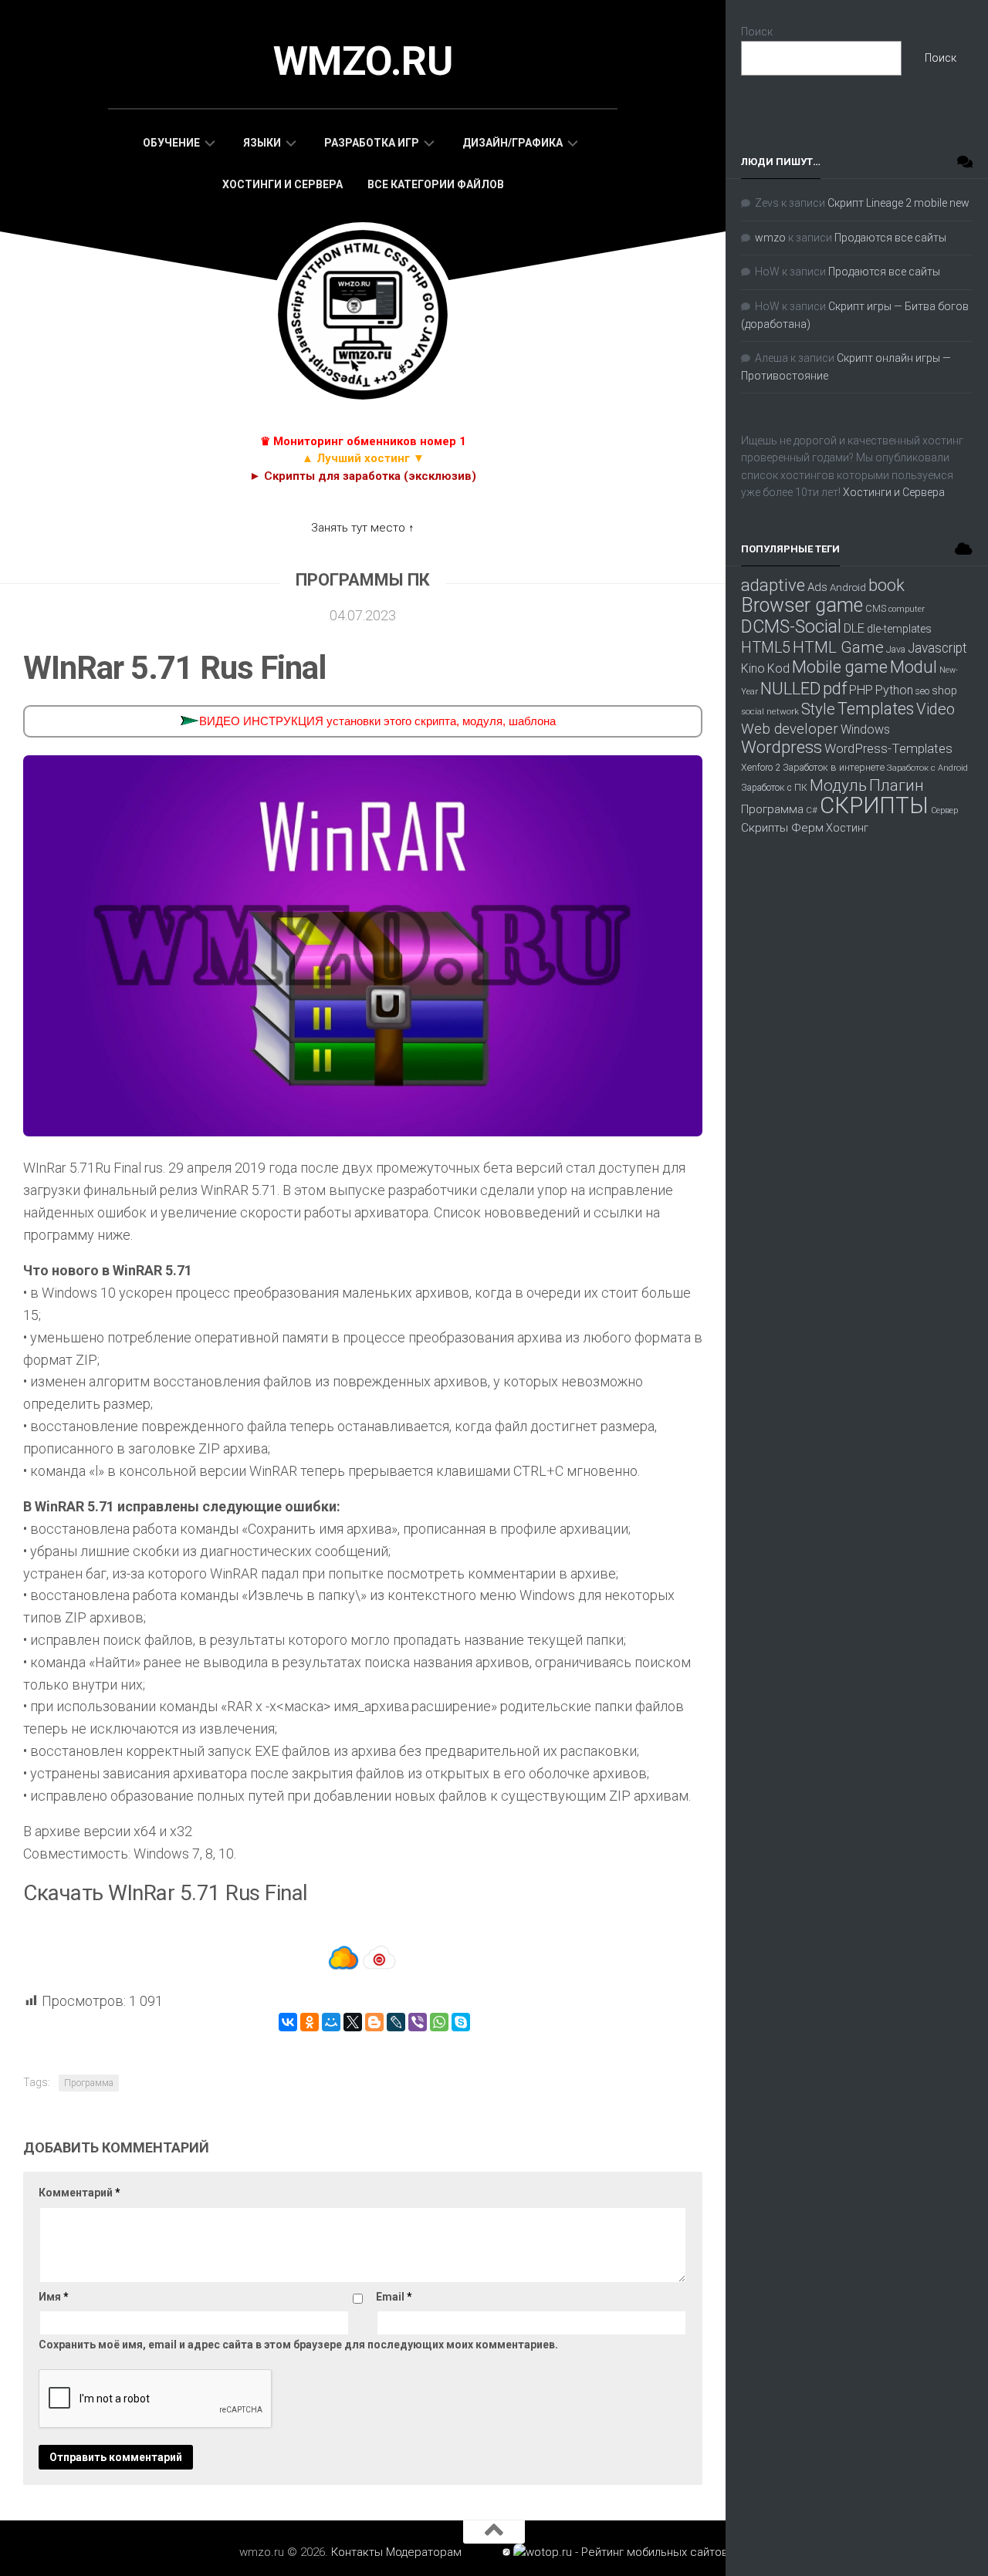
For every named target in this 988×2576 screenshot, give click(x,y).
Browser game (802, 605)
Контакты (357, 2552)
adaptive (773, 585)
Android (848, 587)
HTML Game (838, 647)
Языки (262, 143)
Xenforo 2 (761, 768)
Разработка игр (372, 143)
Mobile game (840, 667)
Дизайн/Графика (513, 143)
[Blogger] (374, 2022)
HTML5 (766, 648)
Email (394, 2297)
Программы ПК (363, 580)
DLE (854, 628)
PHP (861, 690)
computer (907, 609)
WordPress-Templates (888, 748)
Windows (865, 729)
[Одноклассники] (310, 2022)
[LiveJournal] (396, 2022)
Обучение (171, 143)
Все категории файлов (436, 184)
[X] (353, 2022)
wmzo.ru (363, 61)
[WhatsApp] (439, 2022)
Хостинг (847, 828)
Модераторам (424, 2552)
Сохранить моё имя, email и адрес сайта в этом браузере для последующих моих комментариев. (298, 2345)
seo (922, 691)
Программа (89, 2083)
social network (770, 711)
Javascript (937, 648)
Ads (817, 587)
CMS (876, 608)
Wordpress (782, 747)
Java (896, 650)
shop (944, 690)
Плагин (897, 785)
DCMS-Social (791, 626)
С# (812, 810)
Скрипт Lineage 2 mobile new (898, 203)
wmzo (770, 238)
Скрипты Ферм (782, 828)
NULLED (790, 689)
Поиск (757, 32)
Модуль (838, 785)
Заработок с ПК (774, 788)
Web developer (790, 729)
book (886, 585)
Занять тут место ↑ (363, 528)
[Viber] (418, 2022)
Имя (54, 2297)
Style (818, 709)
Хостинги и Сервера (283, 184)
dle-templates (899, 629)
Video (936, 709)
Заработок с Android (927, 768)
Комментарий (80, 2193)
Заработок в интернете (834, 767)
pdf (835, 688)
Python (894, 690)
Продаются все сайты (890, 238)
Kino (753, 668)
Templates (876, 709)
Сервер (944, 810)
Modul (914, 667)
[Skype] (461, 2022)
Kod (778, 668)
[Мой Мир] (331, 2022)
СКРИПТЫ (874, 805)
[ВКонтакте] (288, 2022)
